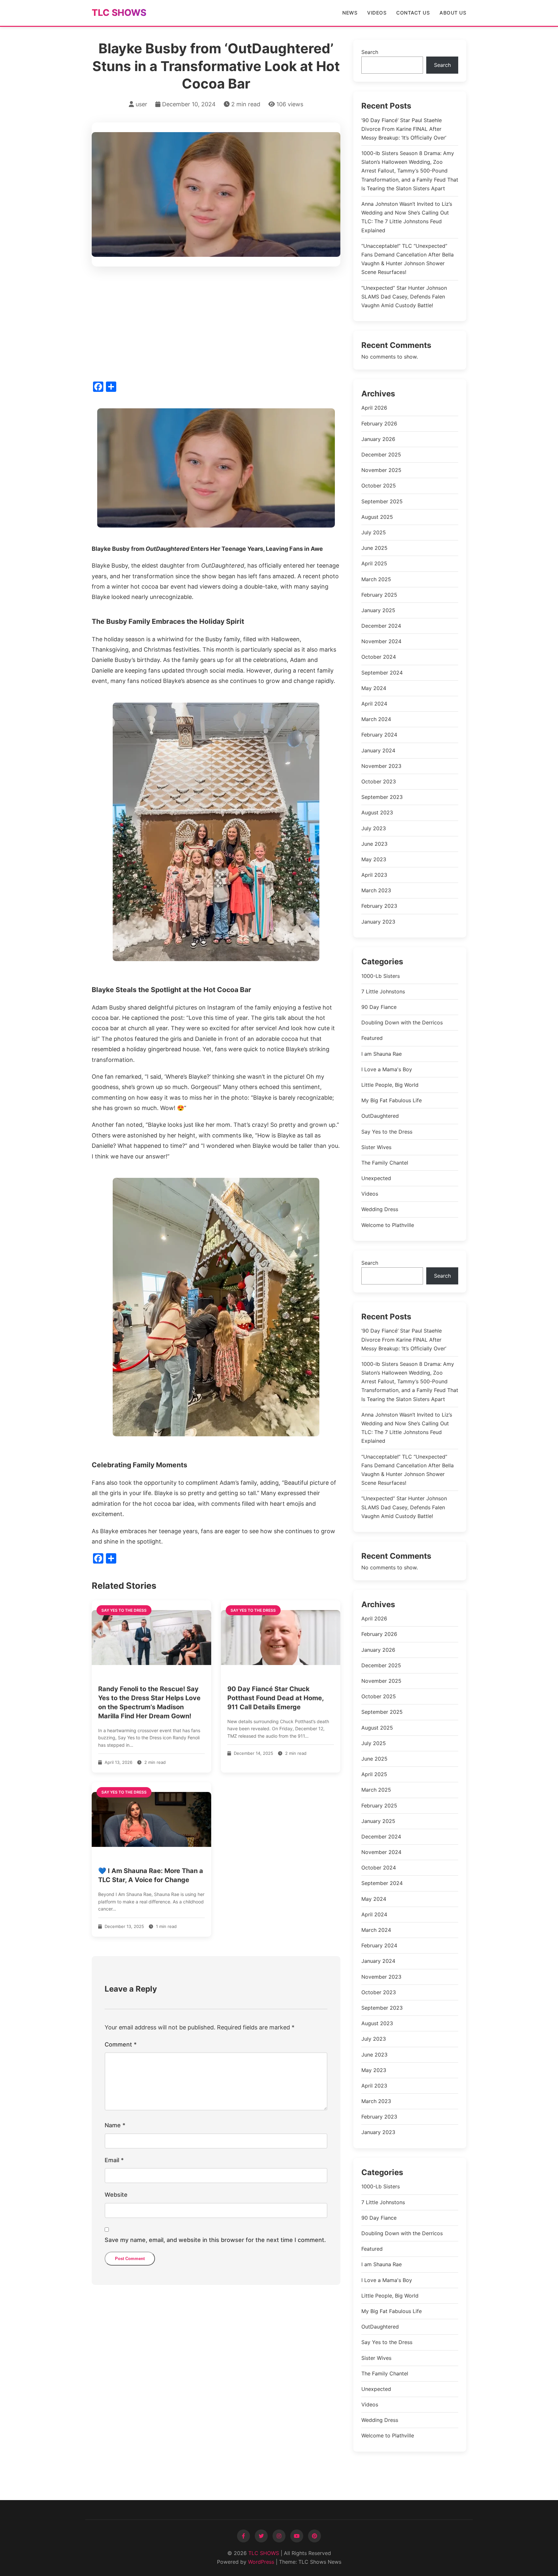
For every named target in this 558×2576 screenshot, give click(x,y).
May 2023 (374, 859)
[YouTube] (297, 2536)
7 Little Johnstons (383, 991)
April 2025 (374, 563)
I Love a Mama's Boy (387, 1069)
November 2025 (381, 470)
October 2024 (379, 657)
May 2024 (374, 688)
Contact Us (413, 13)
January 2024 (378, 750)
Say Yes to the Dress (387, 1132)
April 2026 (374, 408)
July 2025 (374, 532)
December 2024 (381, 626)
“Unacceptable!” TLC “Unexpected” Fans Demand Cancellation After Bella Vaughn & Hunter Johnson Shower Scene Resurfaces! (408, 259)
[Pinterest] (315, 2536)
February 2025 (379, 595)
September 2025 (382, 501)
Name (115, 2125)
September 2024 (382, 673)
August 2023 (377, 812)
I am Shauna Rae (382, 1054)
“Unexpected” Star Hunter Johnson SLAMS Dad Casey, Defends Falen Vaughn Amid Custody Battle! (404, 297)
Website (116, 2195)
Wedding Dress (380, 1209)
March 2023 (376, 890)
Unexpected (376, 1178)
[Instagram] (279, 2536)
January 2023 (378, 922)
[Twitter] (261, 2536)
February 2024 (379, 735)
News (350, 13)
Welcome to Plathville (388, 1225)
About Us (453, 13)
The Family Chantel (385, 1163)
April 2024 (374, 704)
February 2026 (379, 424)
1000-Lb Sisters (381, 976)
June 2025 (374, 548)
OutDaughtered (380, 1116)
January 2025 (378, 610)
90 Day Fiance (379, 1007)
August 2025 (377, 517)
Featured (372, 1038)
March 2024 (376, 719)
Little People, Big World (390, 1085)
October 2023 (379, 781)
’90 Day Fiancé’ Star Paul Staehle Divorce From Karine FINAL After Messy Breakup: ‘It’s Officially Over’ (404, 129)
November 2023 (381, 766)
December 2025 (381, 455)
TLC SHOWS (119, 13)
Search (370, 52)
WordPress (261, 2562)
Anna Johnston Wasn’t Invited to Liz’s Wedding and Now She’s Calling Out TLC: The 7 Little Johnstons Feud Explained (407, 217)
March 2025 (376, 579)
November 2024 (381, 641)
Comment (121, 2044)
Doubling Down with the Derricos (402, 1022)
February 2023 (379, 906)
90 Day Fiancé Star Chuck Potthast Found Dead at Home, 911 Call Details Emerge (275, 1698)
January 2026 (378, 439)
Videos (377, 13)
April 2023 (374, 875)
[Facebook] (243, 2536)
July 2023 (374, 828)
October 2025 (379, 486)
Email (114, 2160)
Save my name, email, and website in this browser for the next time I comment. (215, 2240)
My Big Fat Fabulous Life (392, 1100)
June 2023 (374, 844)
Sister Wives (376, 1147)
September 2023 (382, 797)
